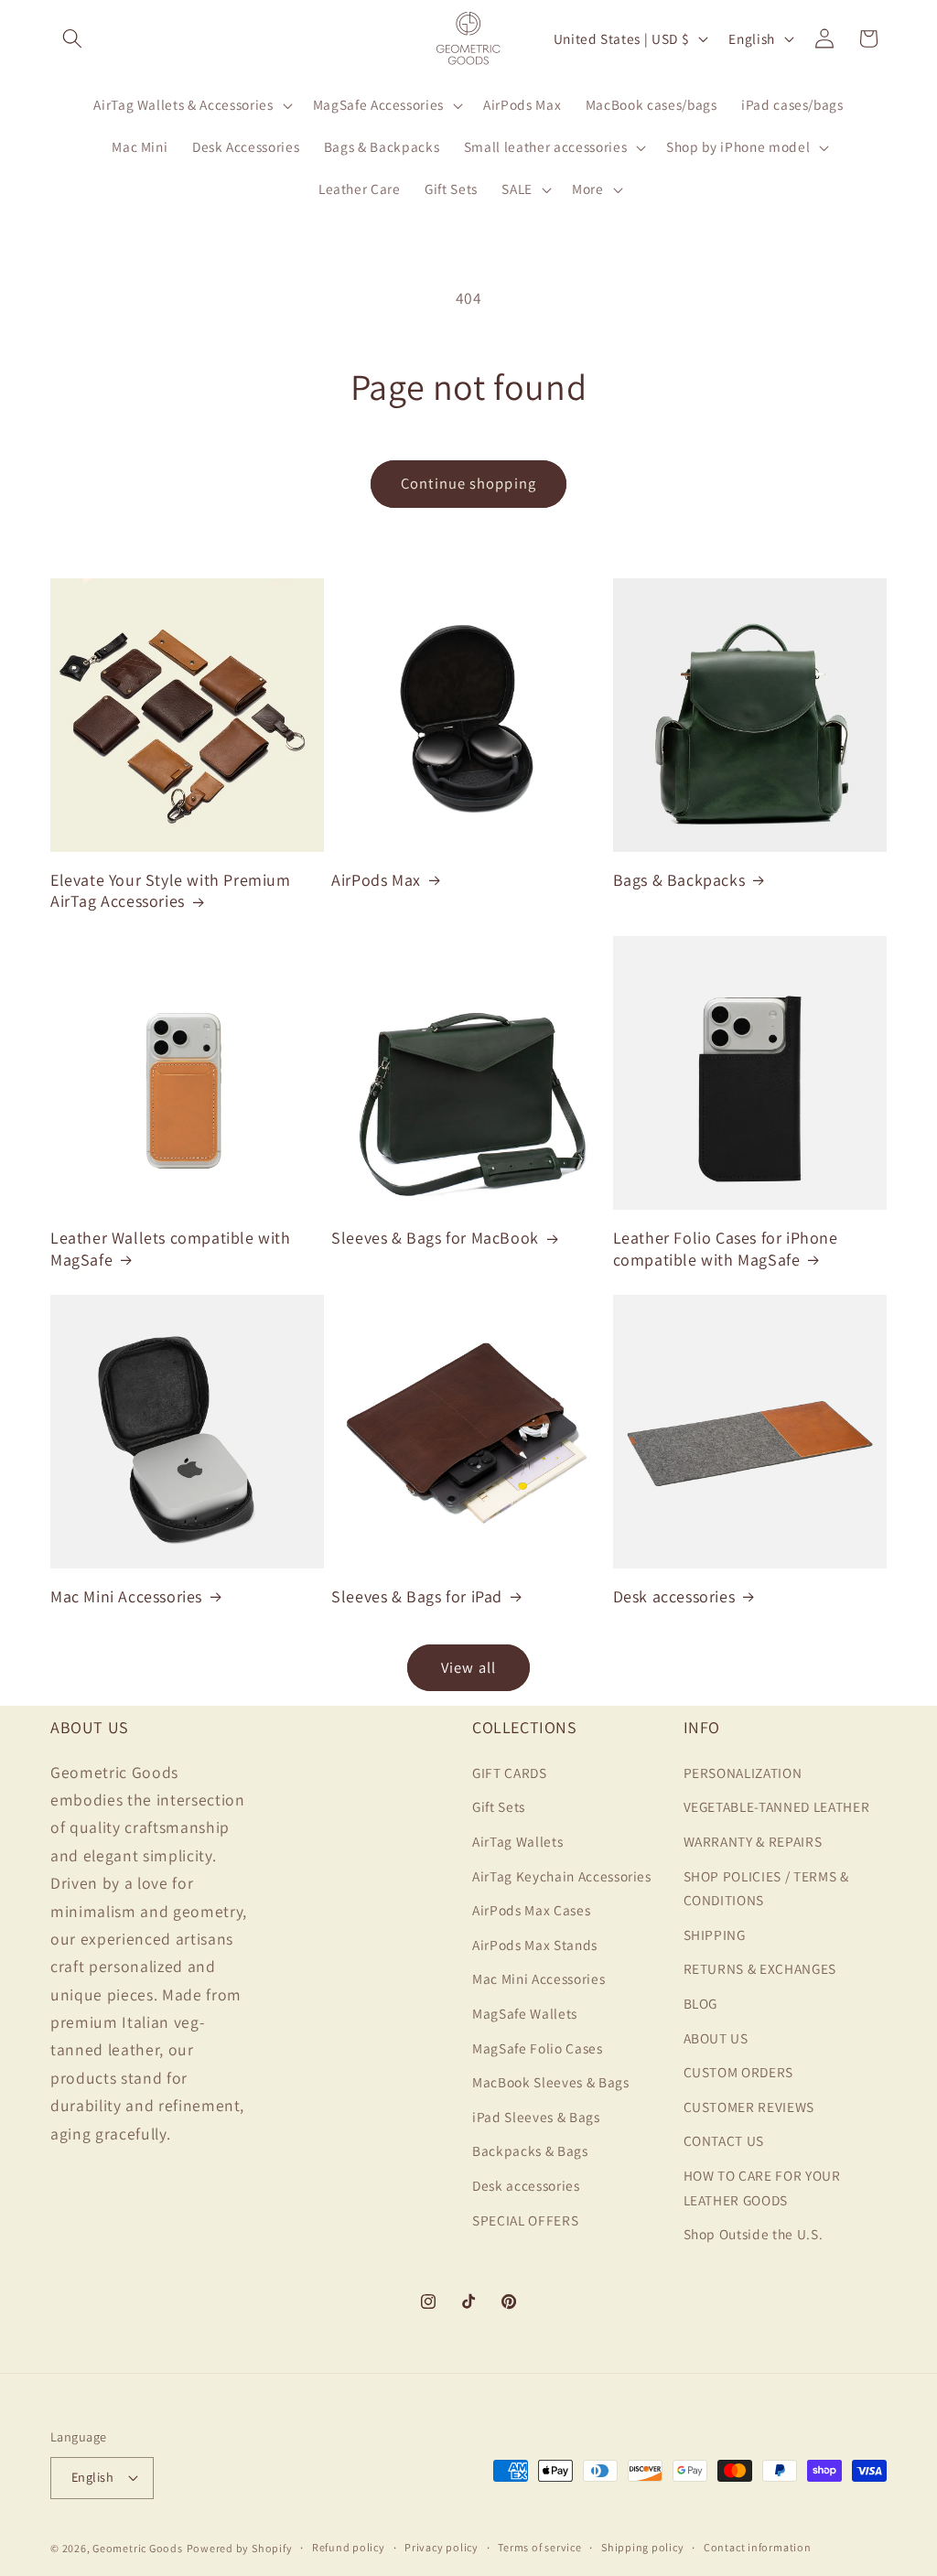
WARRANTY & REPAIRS (753, 1841)
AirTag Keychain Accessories (562, 1876)
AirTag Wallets (517, 1841)
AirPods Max (376, 880)
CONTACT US (724, 2140)
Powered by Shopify (240, 2548)
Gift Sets (499, 1806)
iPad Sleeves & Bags (536, 2117)
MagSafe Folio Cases (538, 2048)
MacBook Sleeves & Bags (551, 2082)
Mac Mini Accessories (126, 1596)
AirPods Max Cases (531, 1910)
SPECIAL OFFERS (525, 2220)
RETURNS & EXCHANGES (760, 1968)
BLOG (701, 2003)
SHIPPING (715, 1935)
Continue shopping (468, 483)
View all (468, 1667)
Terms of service (539, 2547)
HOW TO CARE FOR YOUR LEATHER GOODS (762, 2188)
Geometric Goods (138, 2548)
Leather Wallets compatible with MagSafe (171, 1248)
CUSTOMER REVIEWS (749, 2107)
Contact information (758, 2547)
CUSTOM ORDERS (739, 2072)
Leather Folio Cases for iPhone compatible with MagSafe (726, 1248)
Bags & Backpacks (679, 880)
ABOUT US (716, 2038)
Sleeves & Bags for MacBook (435, 1238)
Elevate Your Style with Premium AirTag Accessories (171, 890)
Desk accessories (674, 1596)
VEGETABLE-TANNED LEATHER (777, 1806)
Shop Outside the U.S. (754, 2234)
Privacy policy (442, 2547)
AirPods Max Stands (535, 1945)
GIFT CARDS (510, 1773)
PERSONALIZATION (743, 1773)
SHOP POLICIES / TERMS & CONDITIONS (766, 1888)
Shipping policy (643, 2547)
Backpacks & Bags (530, 2150)
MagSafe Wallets (525, 2013)
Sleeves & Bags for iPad (417, 1596)
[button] (72, 38)
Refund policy (349, 2547)
